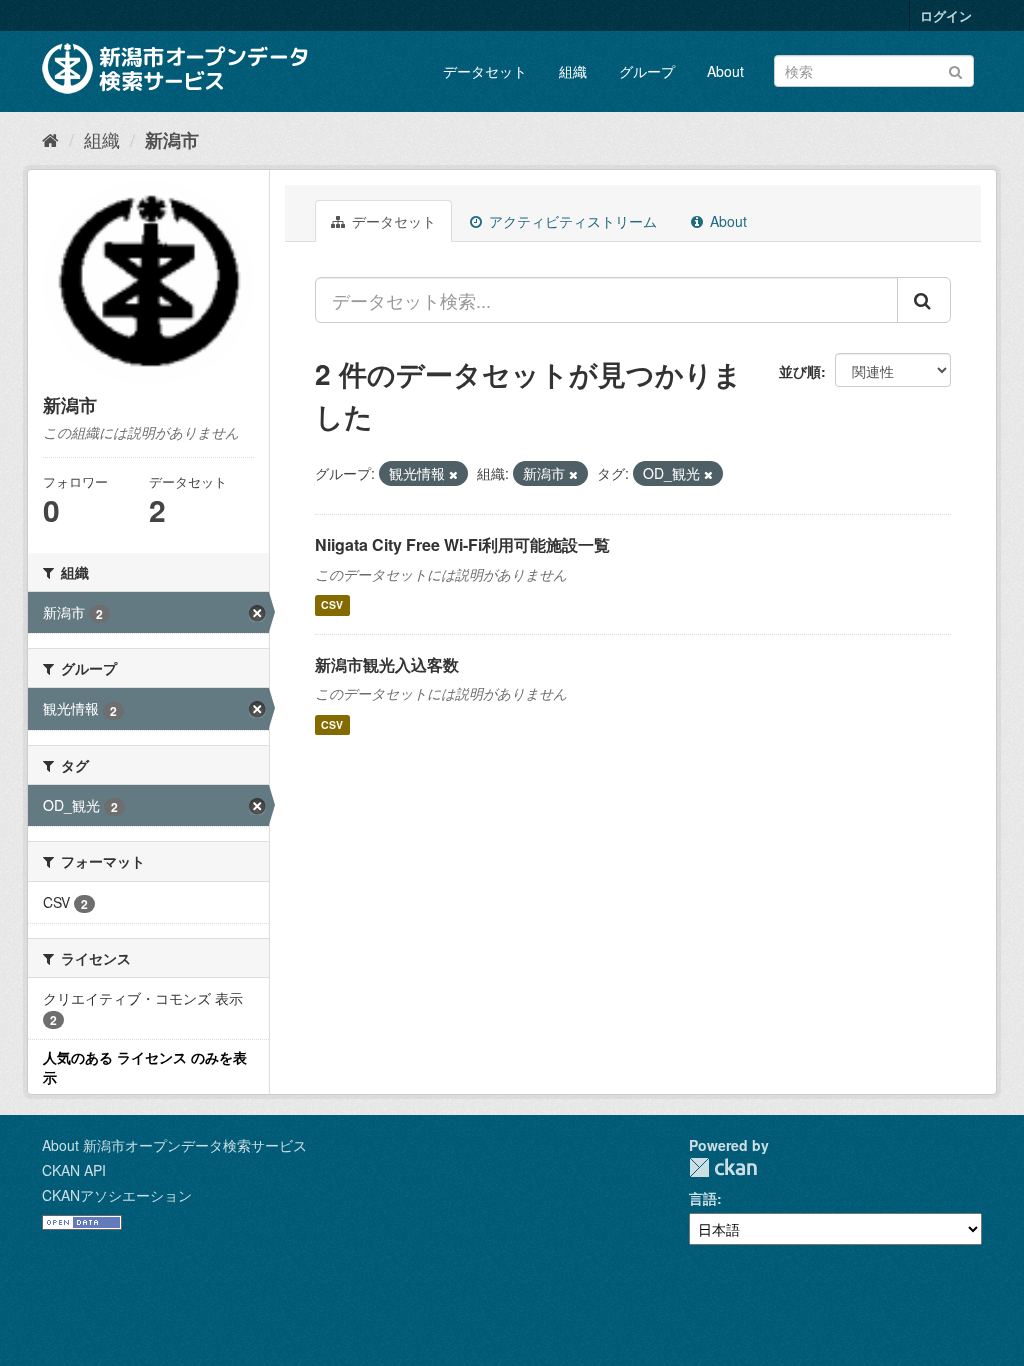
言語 (703, 1198)
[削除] (453, 474)
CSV (332, 605)
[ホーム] (50, 139)
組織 (573, 71)
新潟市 (172, 140)
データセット (485, 71)
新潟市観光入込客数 (387, 664)
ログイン (946, 15)
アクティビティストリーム (571, 221)
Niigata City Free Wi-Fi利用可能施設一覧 (462, 544)
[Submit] (955, 69)
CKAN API (74, 1170)
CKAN (723, 1167)
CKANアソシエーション (117, 1195)
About (725, 71)
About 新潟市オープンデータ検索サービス (174, 1145)
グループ (647, 71)
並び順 (800, 371)
